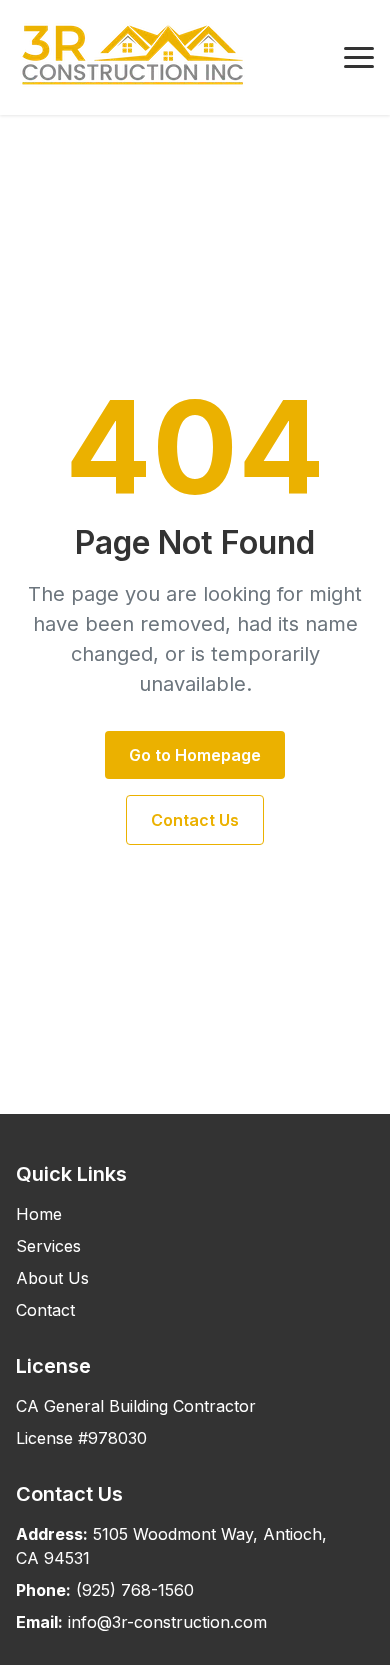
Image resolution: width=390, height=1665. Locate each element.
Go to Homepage (195, 755)
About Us (52, 1278)
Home (39, 1214)
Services (48, 1246)
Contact (45, 1310)
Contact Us (195, 820)
